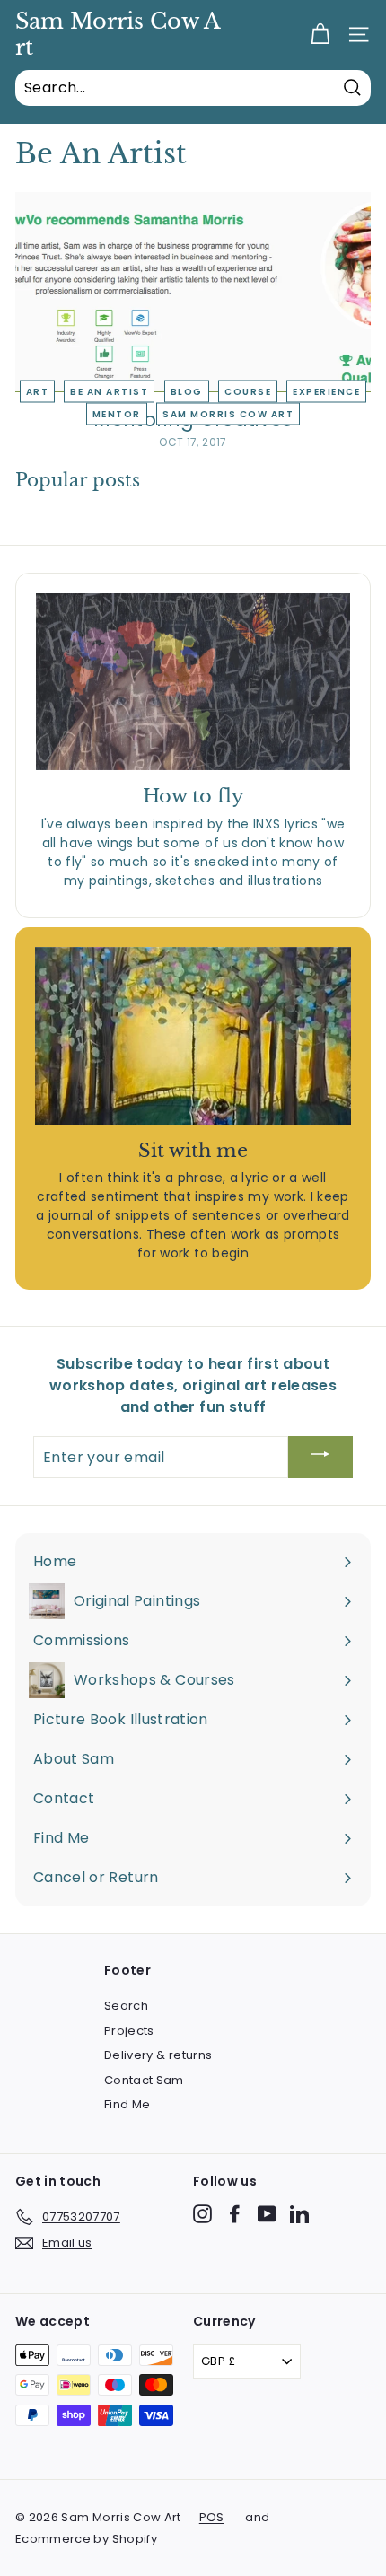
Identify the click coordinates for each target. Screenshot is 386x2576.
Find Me (127, 2104)
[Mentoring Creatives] (193, 292)
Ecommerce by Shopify (86, 2539)
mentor (117, 414)
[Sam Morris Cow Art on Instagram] (202, 2214)
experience (326, 392)
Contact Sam (144, 2080)
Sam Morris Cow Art (118, 35)
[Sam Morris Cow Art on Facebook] (235, 2214)
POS (212, 2517)
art (38, 392)
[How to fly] (193, 682)
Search (126, 2006)
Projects (129, 2031)
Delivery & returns (158, 2055)
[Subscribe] (320, 1457)
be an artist (109, 392)
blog (187, 392)
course (248, 392)
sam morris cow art (228, 414)
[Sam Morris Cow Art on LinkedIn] (299, 2214)
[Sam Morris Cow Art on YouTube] (267, 2214)
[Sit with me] (193, 1036)
